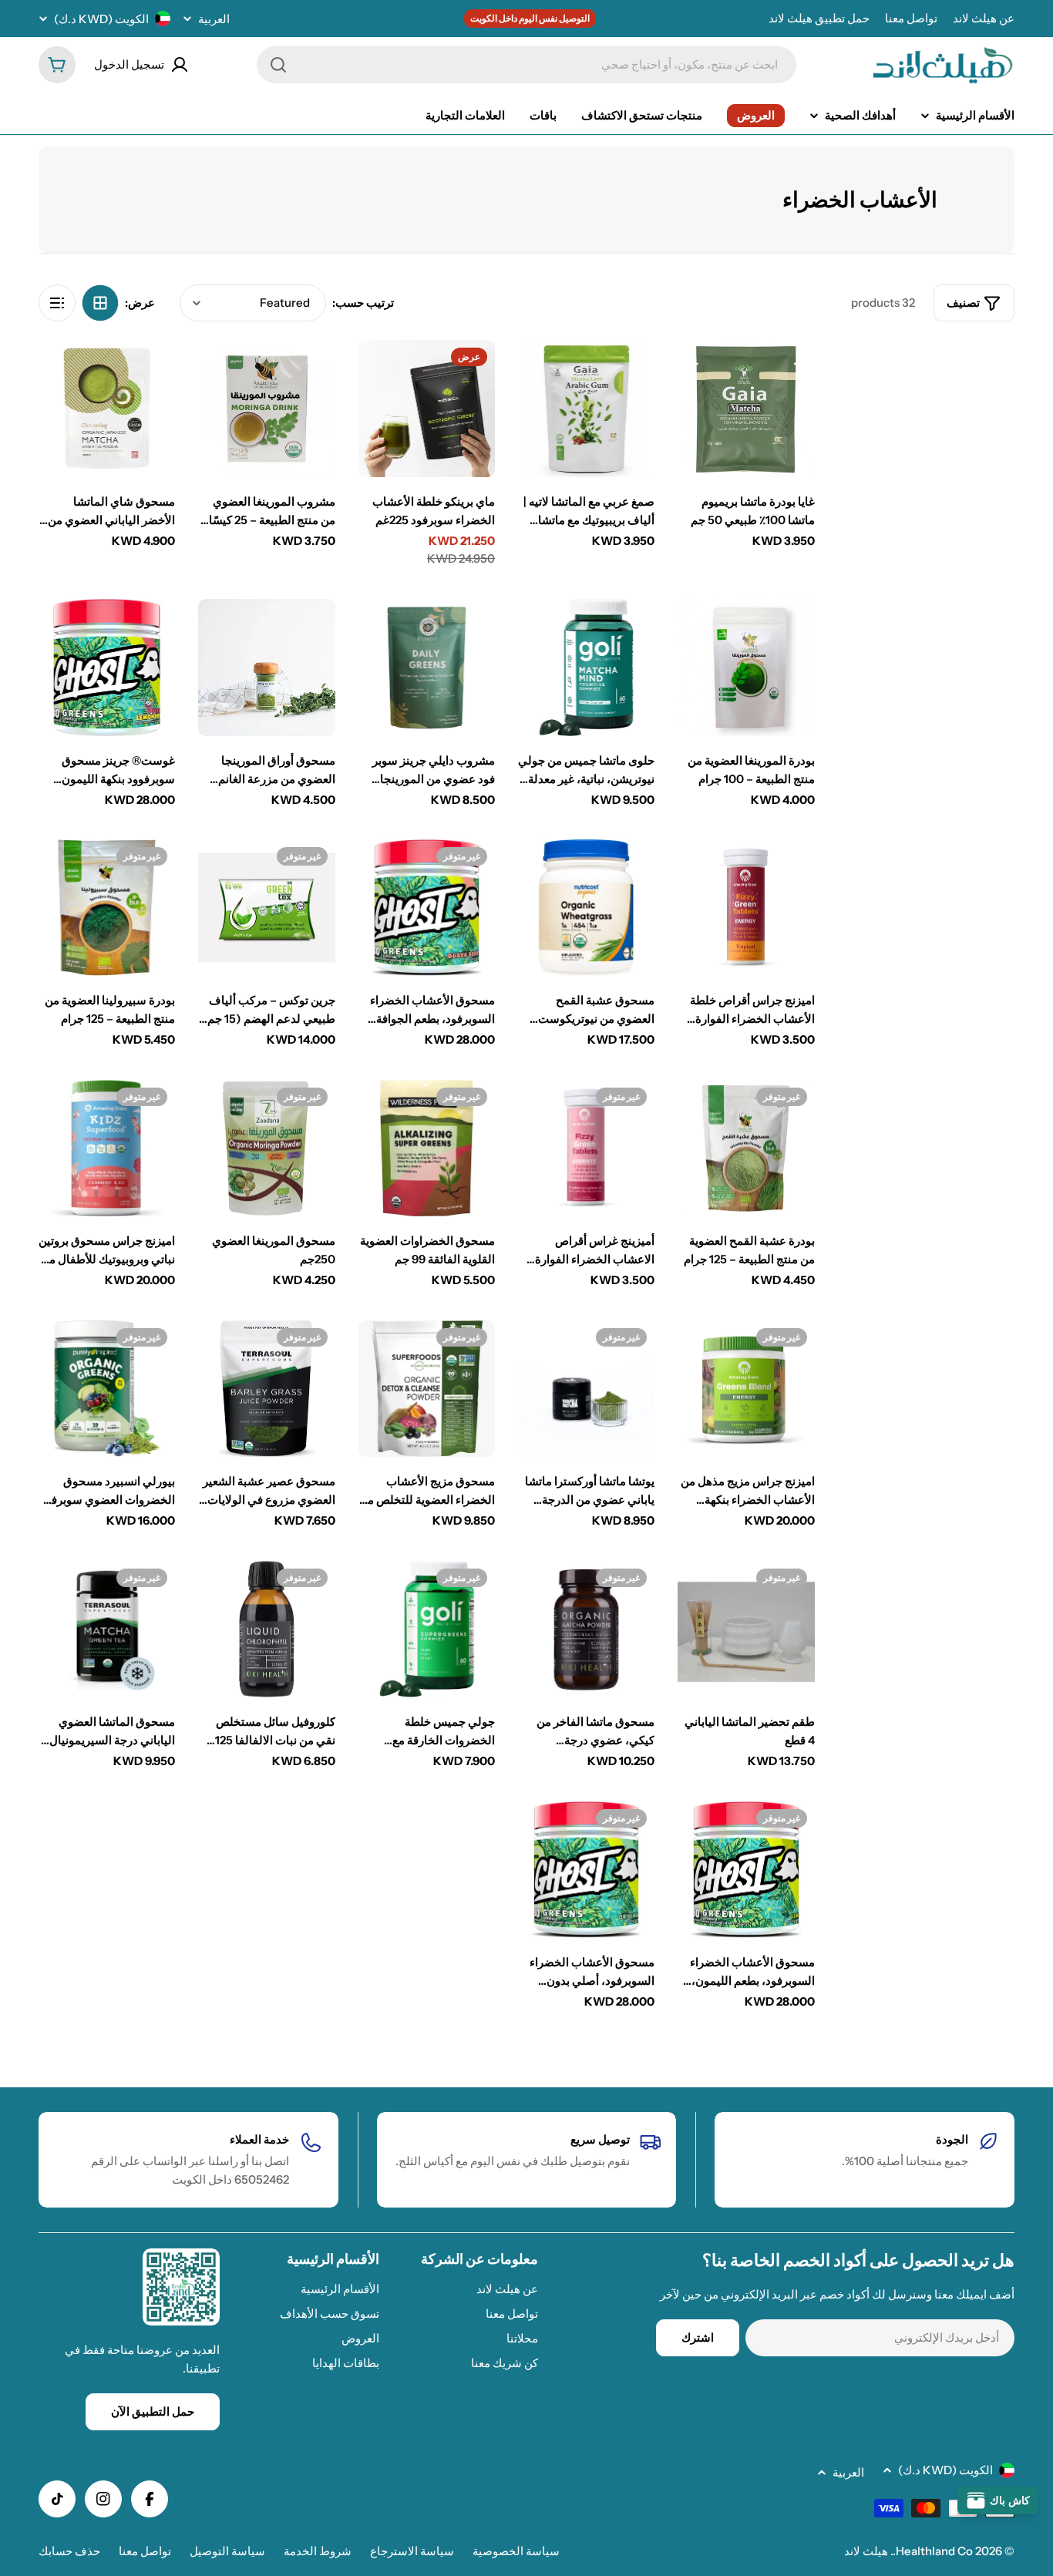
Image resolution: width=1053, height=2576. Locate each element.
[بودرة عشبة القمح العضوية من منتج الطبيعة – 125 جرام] (746, 1148)
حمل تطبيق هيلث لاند (819, 18)
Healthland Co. (933, 2551)
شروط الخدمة (318, 2551)
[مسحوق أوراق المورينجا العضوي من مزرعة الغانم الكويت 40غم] (266, 667)
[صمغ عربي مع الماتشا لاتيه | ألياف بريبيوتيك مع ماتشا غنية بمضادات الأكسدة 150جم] (586, 408)
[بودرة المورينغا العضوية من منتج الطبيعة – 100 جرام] (746, 667)
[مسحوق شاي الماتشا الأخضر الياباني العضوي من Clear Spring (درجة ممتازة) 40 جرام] (107, 408)
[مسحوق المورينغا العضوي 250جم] (266, 1148)
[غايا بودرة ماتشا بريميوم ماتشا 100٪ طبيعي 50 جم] (746, 408)
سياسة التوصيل (227, 2551)
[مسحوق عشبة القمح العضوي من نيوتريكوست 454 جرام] (586, 908)
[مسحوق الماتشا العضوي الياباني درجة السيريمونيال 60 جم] (107, 1629)
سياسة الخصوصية (516, 2551)
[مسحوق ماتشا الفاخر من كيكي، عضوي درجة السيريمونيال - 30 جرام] (586, 1629)
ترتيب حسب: (363, 303)
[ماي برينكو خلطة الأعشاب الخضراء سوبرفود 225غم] (427, 408)
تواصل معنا (911, 18)
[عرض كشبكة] (100, 303)
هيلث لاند (866, 2551)
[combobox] (526, 65)
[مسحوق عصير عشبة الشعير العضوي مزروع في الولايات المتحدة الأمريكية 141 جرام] (266, 1389)
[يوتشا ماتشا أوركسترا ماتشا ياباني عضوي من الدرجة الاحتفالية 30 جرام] (586, 1389)
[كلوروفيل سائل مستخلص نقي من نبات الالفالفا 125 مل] (266, 1629)
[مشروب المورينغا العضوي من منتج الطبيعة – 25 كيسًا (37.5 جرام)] (266, 408)
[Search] (278, 65)
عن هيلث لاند (984, 18)
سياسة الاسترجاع (412, 2551)
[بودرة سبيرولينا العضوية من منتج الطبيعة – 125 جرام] (107, 908)
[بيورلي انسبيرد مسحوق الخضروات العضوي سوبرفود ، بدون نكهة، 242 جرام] (107, 1389)
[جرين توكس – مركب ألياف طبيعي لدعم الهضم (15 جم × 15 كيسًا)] (266, 908)
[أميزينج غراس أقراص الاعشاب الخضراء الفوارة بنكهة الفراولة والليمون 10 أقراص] (586, 1148)
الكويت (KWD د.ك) (101, 19)
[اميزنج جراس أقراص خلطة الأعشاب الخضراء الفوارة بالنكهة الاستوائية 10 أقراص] (746, 908)
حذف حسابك (69, 2551)
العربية (214, 19)
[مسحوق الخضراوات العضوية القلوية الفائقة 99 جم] (427, 1148)
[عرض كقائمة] (57, 303)
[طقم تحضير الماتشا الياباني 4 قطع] (746, 1629)
